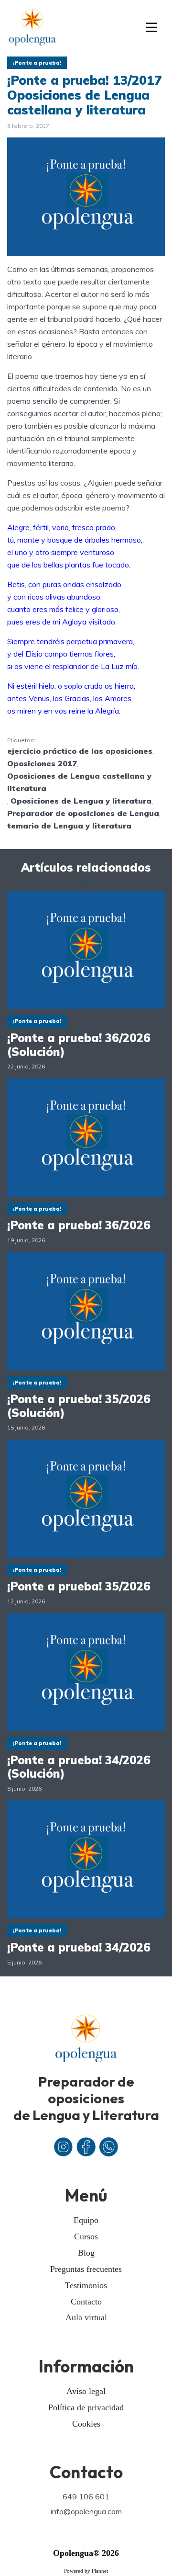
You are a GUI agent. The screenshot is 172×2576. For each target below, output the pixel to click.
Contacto (86, 2302)
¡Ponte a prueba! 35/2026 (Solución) (79, 1406)
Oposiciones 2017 (42, 763)
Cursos (86, 2236)
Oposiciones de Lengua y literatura (81, 801)
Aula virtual (86, 2317)
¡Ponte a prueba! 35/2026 (79, 1586)
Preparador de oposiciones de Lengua (83, 813)
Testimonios (86, 2285)
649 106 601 (86, 2497)
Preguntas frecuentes (86, 2269)
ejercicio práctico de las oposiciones (80, 751)
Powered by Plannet (86, 2571)
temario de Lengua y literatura (69, 826)
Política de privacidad (86, 2407)
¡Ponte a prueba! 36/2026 (79, 1225)
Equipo (86, 2220)
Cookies (86, 2424)
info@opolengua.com (86, 2511)
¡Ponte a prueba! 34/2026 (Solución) (79, 1767)
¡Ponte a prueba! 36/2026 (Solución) (79, 1045)
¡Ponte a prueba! (37, 63)
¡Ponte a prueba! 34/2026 (79, 1947)
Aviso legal (86, 2391)
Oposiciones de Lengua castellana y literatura (79, 782)
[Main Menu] (152, 28)
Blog (86, 2253)
